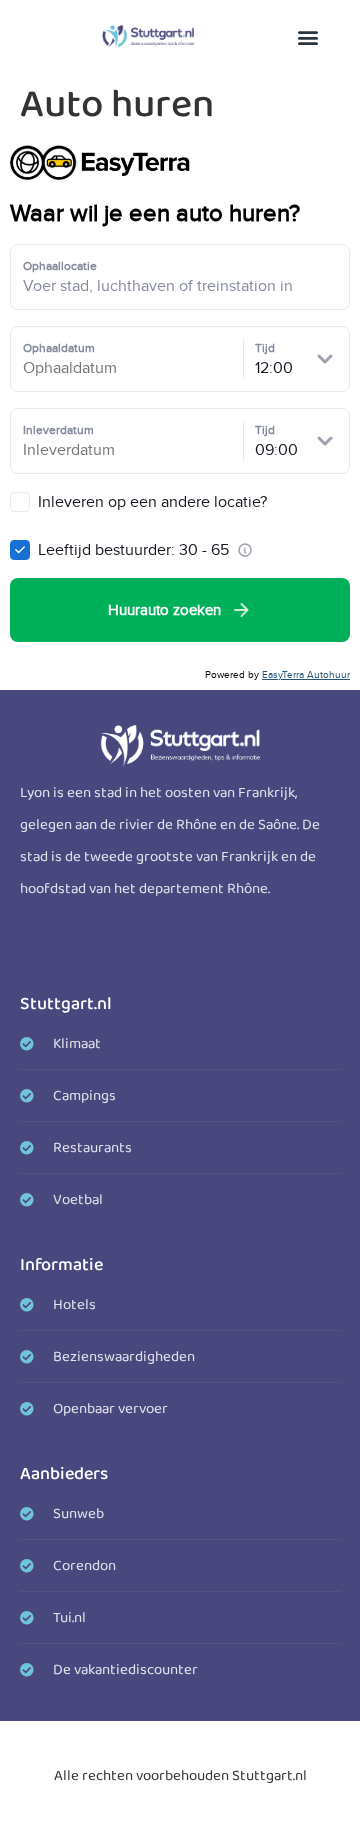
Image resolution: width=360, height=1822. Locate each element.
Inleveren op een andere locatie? (150, 501)
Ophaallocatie (60, 265)
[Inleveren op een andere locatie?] (20, 502)
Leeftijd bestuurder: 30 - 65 (133, 549)
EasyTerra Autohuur (306, 674)
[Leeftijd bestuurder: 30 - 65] (20, 550)
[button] (308, 36)
